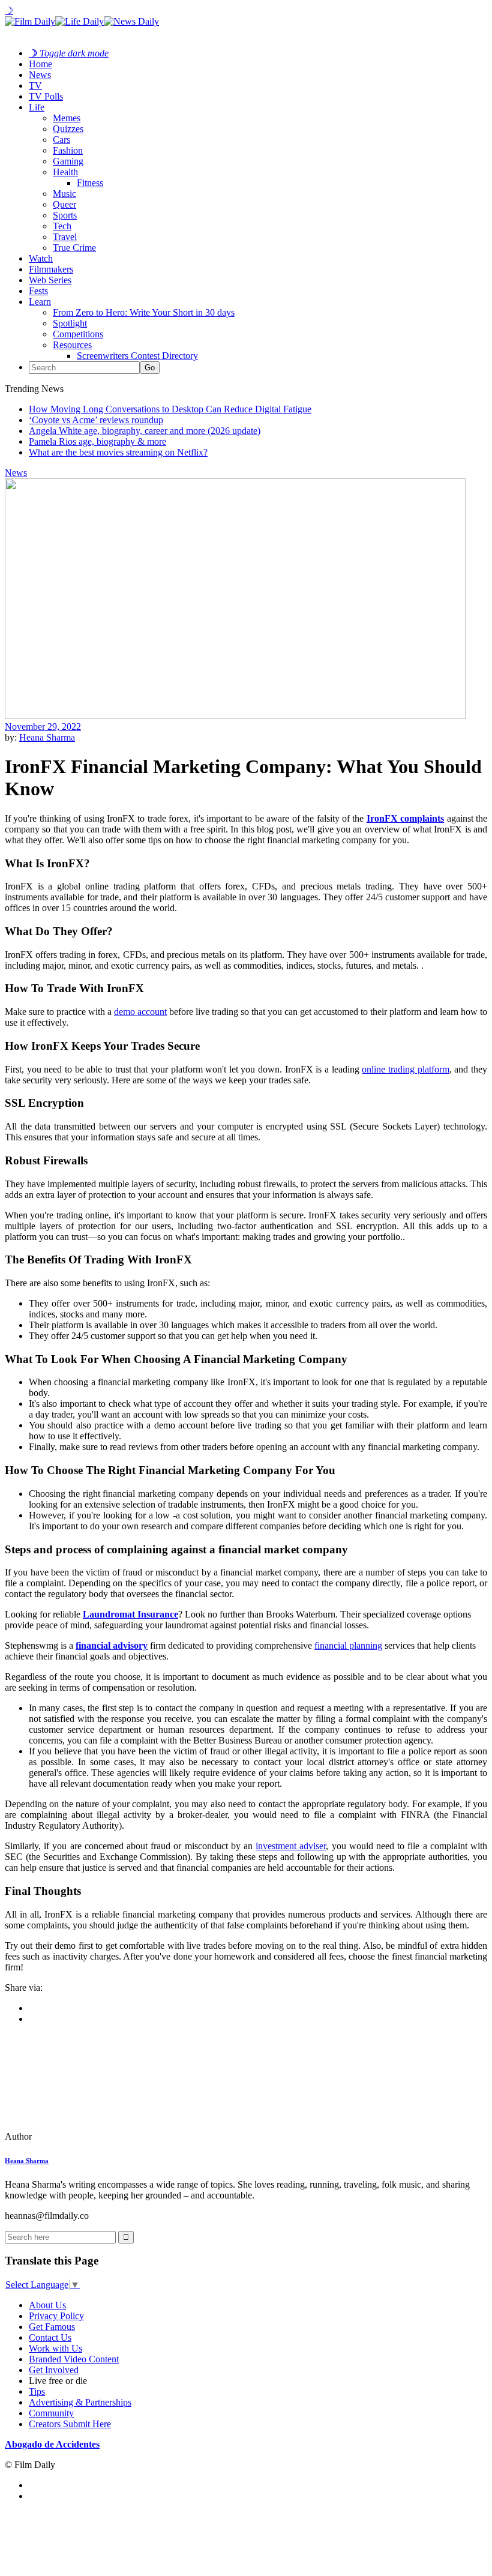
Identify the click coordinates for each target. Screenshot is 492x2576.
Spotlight (70, 323)
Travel (65, 237)
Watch (41, 258)
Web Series (50, 280)
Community (51, 2413)
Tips (37, 2391)
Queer (64, 204)
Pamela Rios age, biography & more (97, 441)
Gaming (68, 161)
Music (64, 194)
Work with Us (55, 2348)
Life (37, 107)
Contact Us (50, 2337)
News (40, 75)
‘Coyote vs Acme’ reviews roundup (96, 420)
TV (35, 86)
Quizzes (68, 129)
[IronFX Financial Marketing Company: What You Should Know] (87, 2136)
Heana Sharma (47, 737)
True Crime (74, 248)
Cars (61, 140)
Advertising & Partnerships (80, 2402)
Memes (67, 118)
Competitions (78, 334)
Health (65, 172)
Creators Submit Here (70, 2424)
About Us (47, 2305)
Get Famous (52, 2327)
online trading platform (405, 1069)
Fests (38, 291)
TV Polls (46, 96)
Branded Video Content (74, 2359)
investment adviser (291, 1846)
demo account (140, 1012)
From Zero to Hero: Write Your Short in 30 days (144, 312)
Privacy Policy (56, 2316)
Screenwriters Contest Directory (137, 356)
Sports (65, 215)
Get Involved (54, 2370)
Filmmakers (51, 269)
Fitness (90, 183)
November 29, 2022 (43, 727)
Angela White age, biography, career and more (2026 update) (145, 431)
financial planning (348, 1645)
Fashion (68, 150)
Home (40, 64)
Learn (40, 302)
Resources (72, 345)
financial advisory (112, 1645)
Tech (62, 226)
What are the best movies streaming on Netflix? (118, 452)
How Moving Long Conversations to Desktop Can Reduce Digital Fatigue (170, 409)
